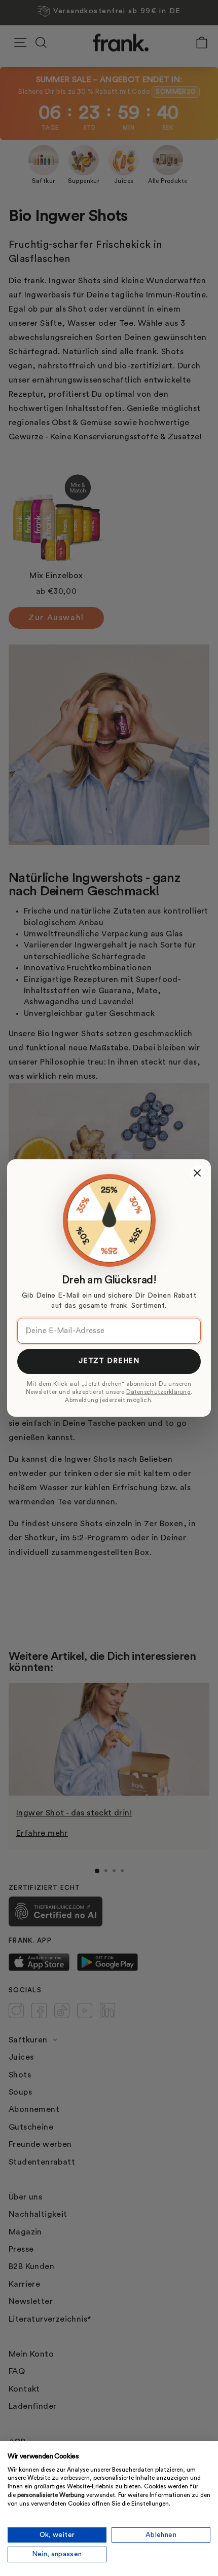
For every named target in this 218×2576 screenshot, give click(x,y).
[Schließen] (197, 1173)
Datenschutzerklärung (158, 1392)
